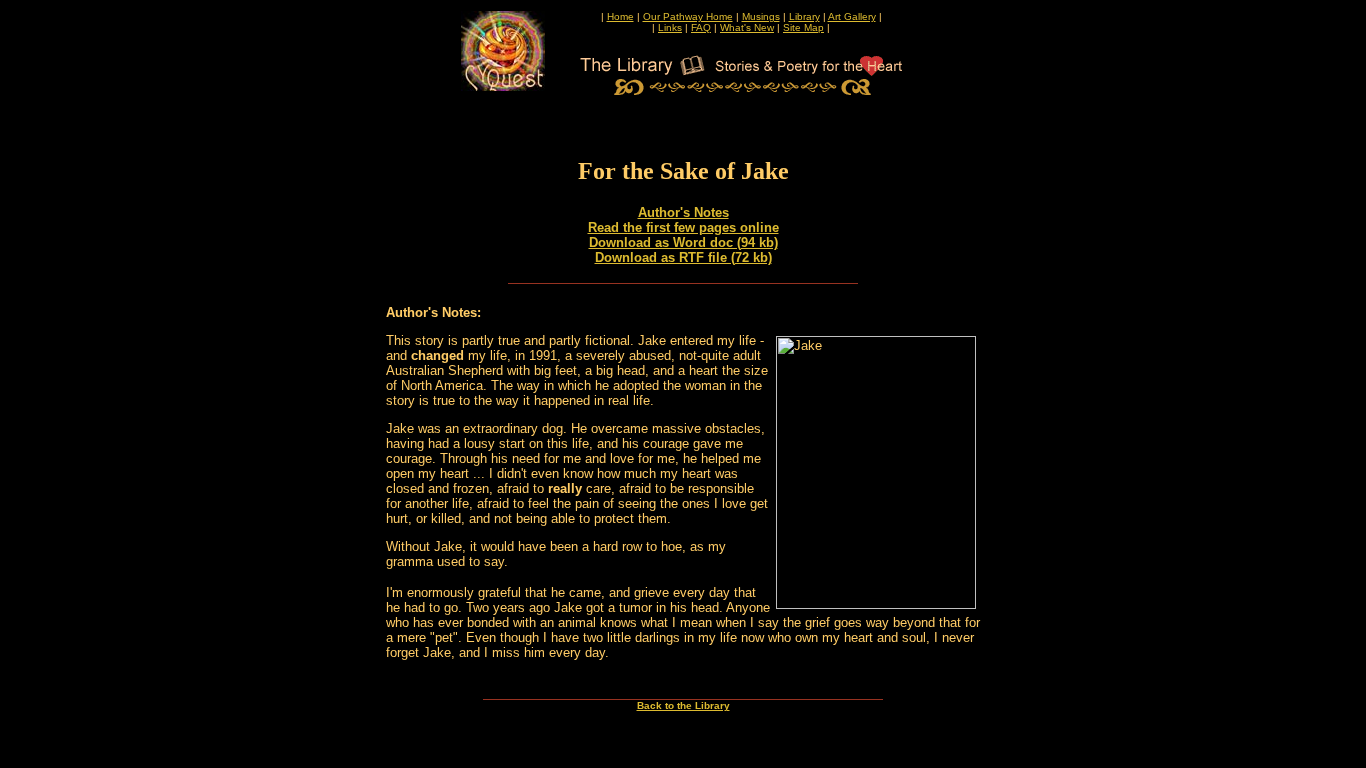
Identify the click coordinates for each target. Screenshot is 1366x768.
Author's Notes (683, 212)
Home (620, 16)
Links (670, 27)
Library (804, 16)
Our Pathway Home (688, 16)
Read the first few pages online (683, 227)
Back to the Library (683, 705)
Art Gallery (852, 16)
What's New (747, 27)
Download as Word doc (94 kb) (683, 242)
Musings (761, 16)
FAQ (701, 27)
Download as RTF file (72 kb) (683, 257)
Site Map (803, 27)
